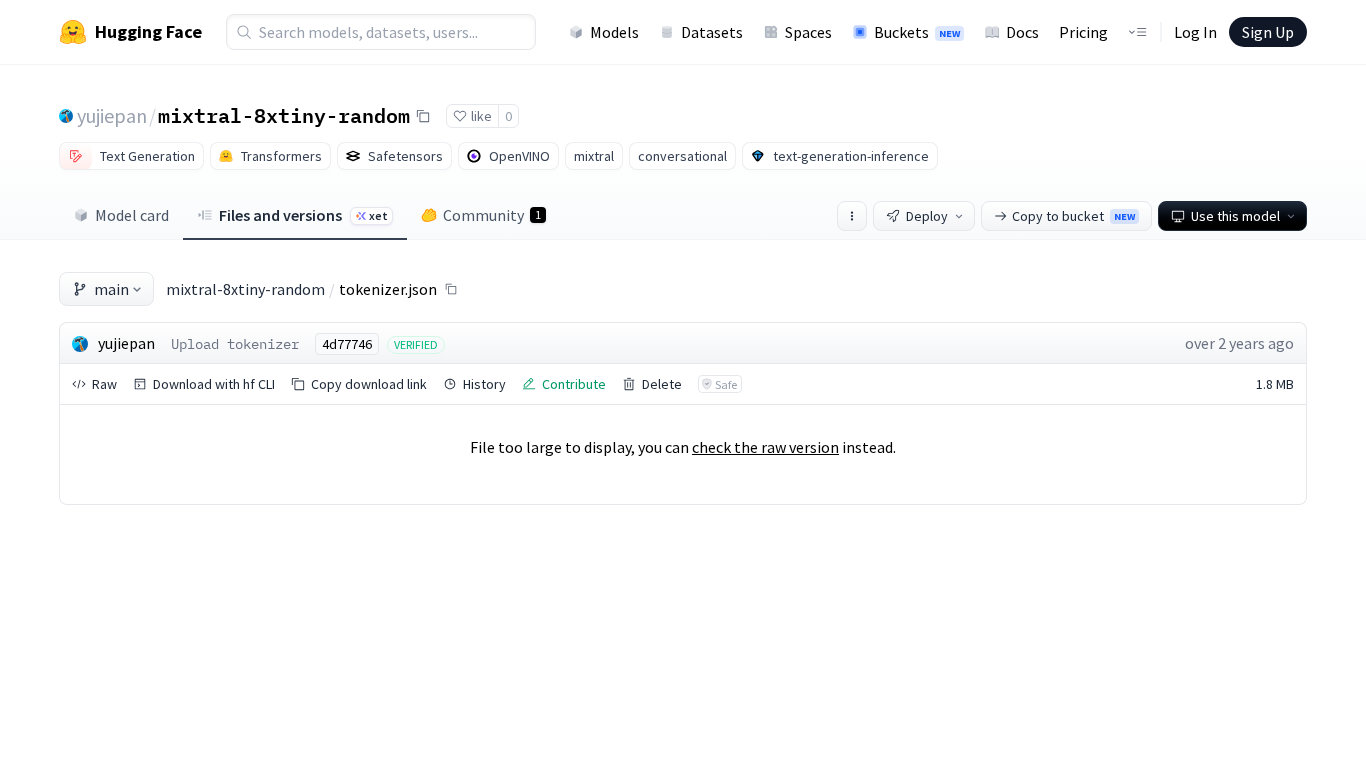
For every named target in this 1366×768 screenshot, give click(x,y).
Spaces (808, 32)
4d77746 (347, 344)
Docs (1022, 32)
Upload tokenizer (235, 344)
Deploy (927, 216)
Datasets (712, 32)
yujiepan (112, 115)
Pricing (1083, 32)
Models (614, 32)
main (111, 289)
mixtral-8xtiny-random (284, 115)
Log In (1195, 32)
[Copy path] (451, 289)
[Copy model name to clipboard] (423, 116)
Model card (132, 215)
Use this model (1235, 216)
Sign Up (1268, 32)
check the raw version (765, 447)
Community (492, 215)
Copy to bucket (1073, 216)
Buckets (917, 32)
